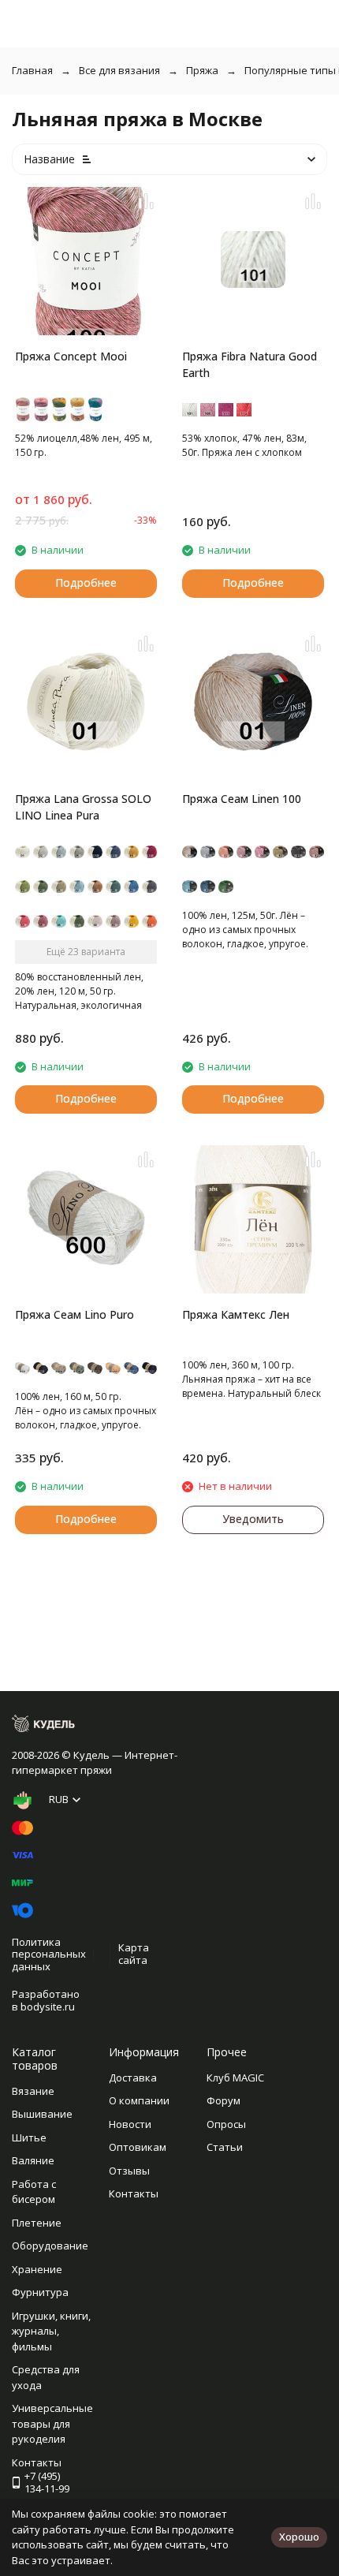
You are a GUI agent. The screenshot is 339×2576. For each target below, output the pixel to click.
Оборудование (50, 2246)
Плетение (37, 2223)
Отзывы (129, 2171)
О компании (139, 2100)
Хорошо (299, 2537)
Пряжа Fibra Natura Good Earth (250, 364)
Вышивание (42, 2114)
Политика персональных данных (49, 1954)
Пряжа (202, 70)
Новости (130, 2124)
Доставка (133, 2078)
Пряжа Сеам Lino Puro (75, 1314)
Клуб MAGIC (235, 2078)
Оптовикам (138, 2147)
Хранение (37, 2269)
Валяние (33, 2160)
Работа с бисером (34, 2192)
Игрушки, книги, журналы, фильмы (51, 2331)
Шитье (29, 2137)
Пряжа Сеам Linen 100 (242, 799)
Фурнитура (40, 2292)
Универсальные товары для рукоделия (52, 2423)
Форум (224, 2100)
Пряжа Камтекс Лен (236, 1314)
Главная (32, 70)
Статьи (225, 2147)
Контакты (134, 2193)
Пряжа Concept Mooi (71, 356)
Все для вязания (119, 70)
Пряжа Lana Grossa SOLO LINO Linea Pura (83, 807)
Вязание (33, 2091)
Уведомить (253, 1519)
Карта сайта (134, 1954)
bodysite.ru (48, 2007)
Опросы (226, 2124)
